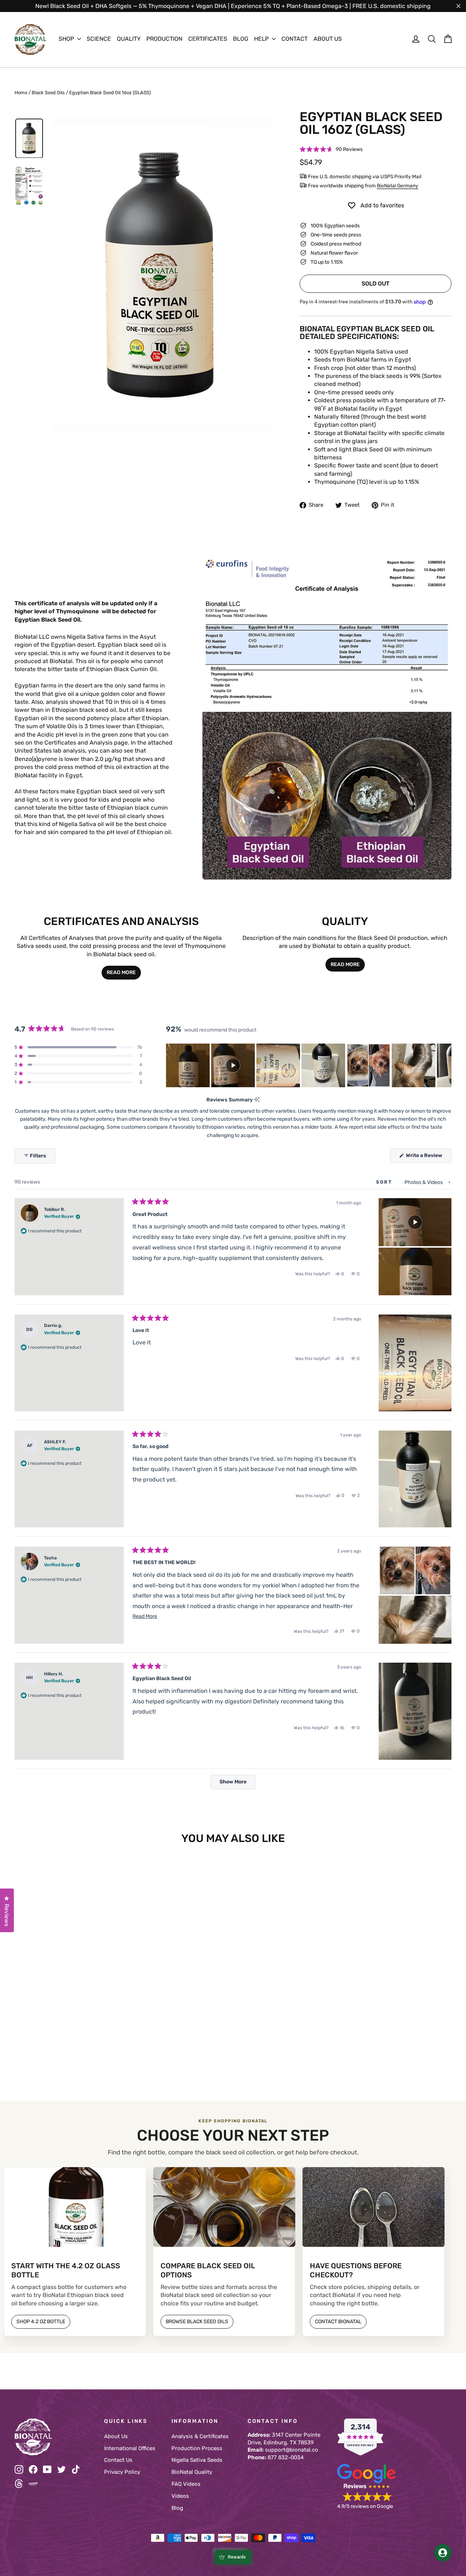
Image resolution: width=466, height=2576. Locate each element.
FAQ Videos (186, 2484)
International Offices (130, 2448)
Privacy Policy (122, 2472)
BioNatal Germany (398, 186)
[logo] (30, 39)
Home (21, 93)
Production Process (197, 2448)
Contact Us (118, 2460)
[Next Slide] (446, 1065)
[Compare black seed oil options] (224, 2207)
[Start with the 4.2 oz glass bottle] (75, 2207)
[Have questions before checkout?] (374, 2207)
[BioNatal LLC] (54, 2437)
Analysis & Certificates (200, 2436)
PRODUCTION (164, 39)
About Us (116, 2436)
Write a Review (428, 1157)
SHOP (67, 39)
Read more (121, 972)
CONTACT (295, 39)
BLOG (241, 39)
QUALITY (129, 39)
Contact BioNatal (338, 2322)
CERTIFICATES (208, 39)
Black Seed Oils (48, 93)
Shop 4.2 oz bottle (41, 2322)
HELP (262, 39)
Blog (177, 2508)
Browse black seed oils (197, 2322)
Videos (180, 2496)
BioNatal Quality (192, 2472)
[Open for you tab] (443, 2553)
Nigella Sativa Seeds (197, 2460)
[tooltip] (257, 1100)
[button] (331, 150)
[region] (309, 1065)
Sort (385, 1182)
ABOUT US (328, 39)
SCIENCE (99, 39)
